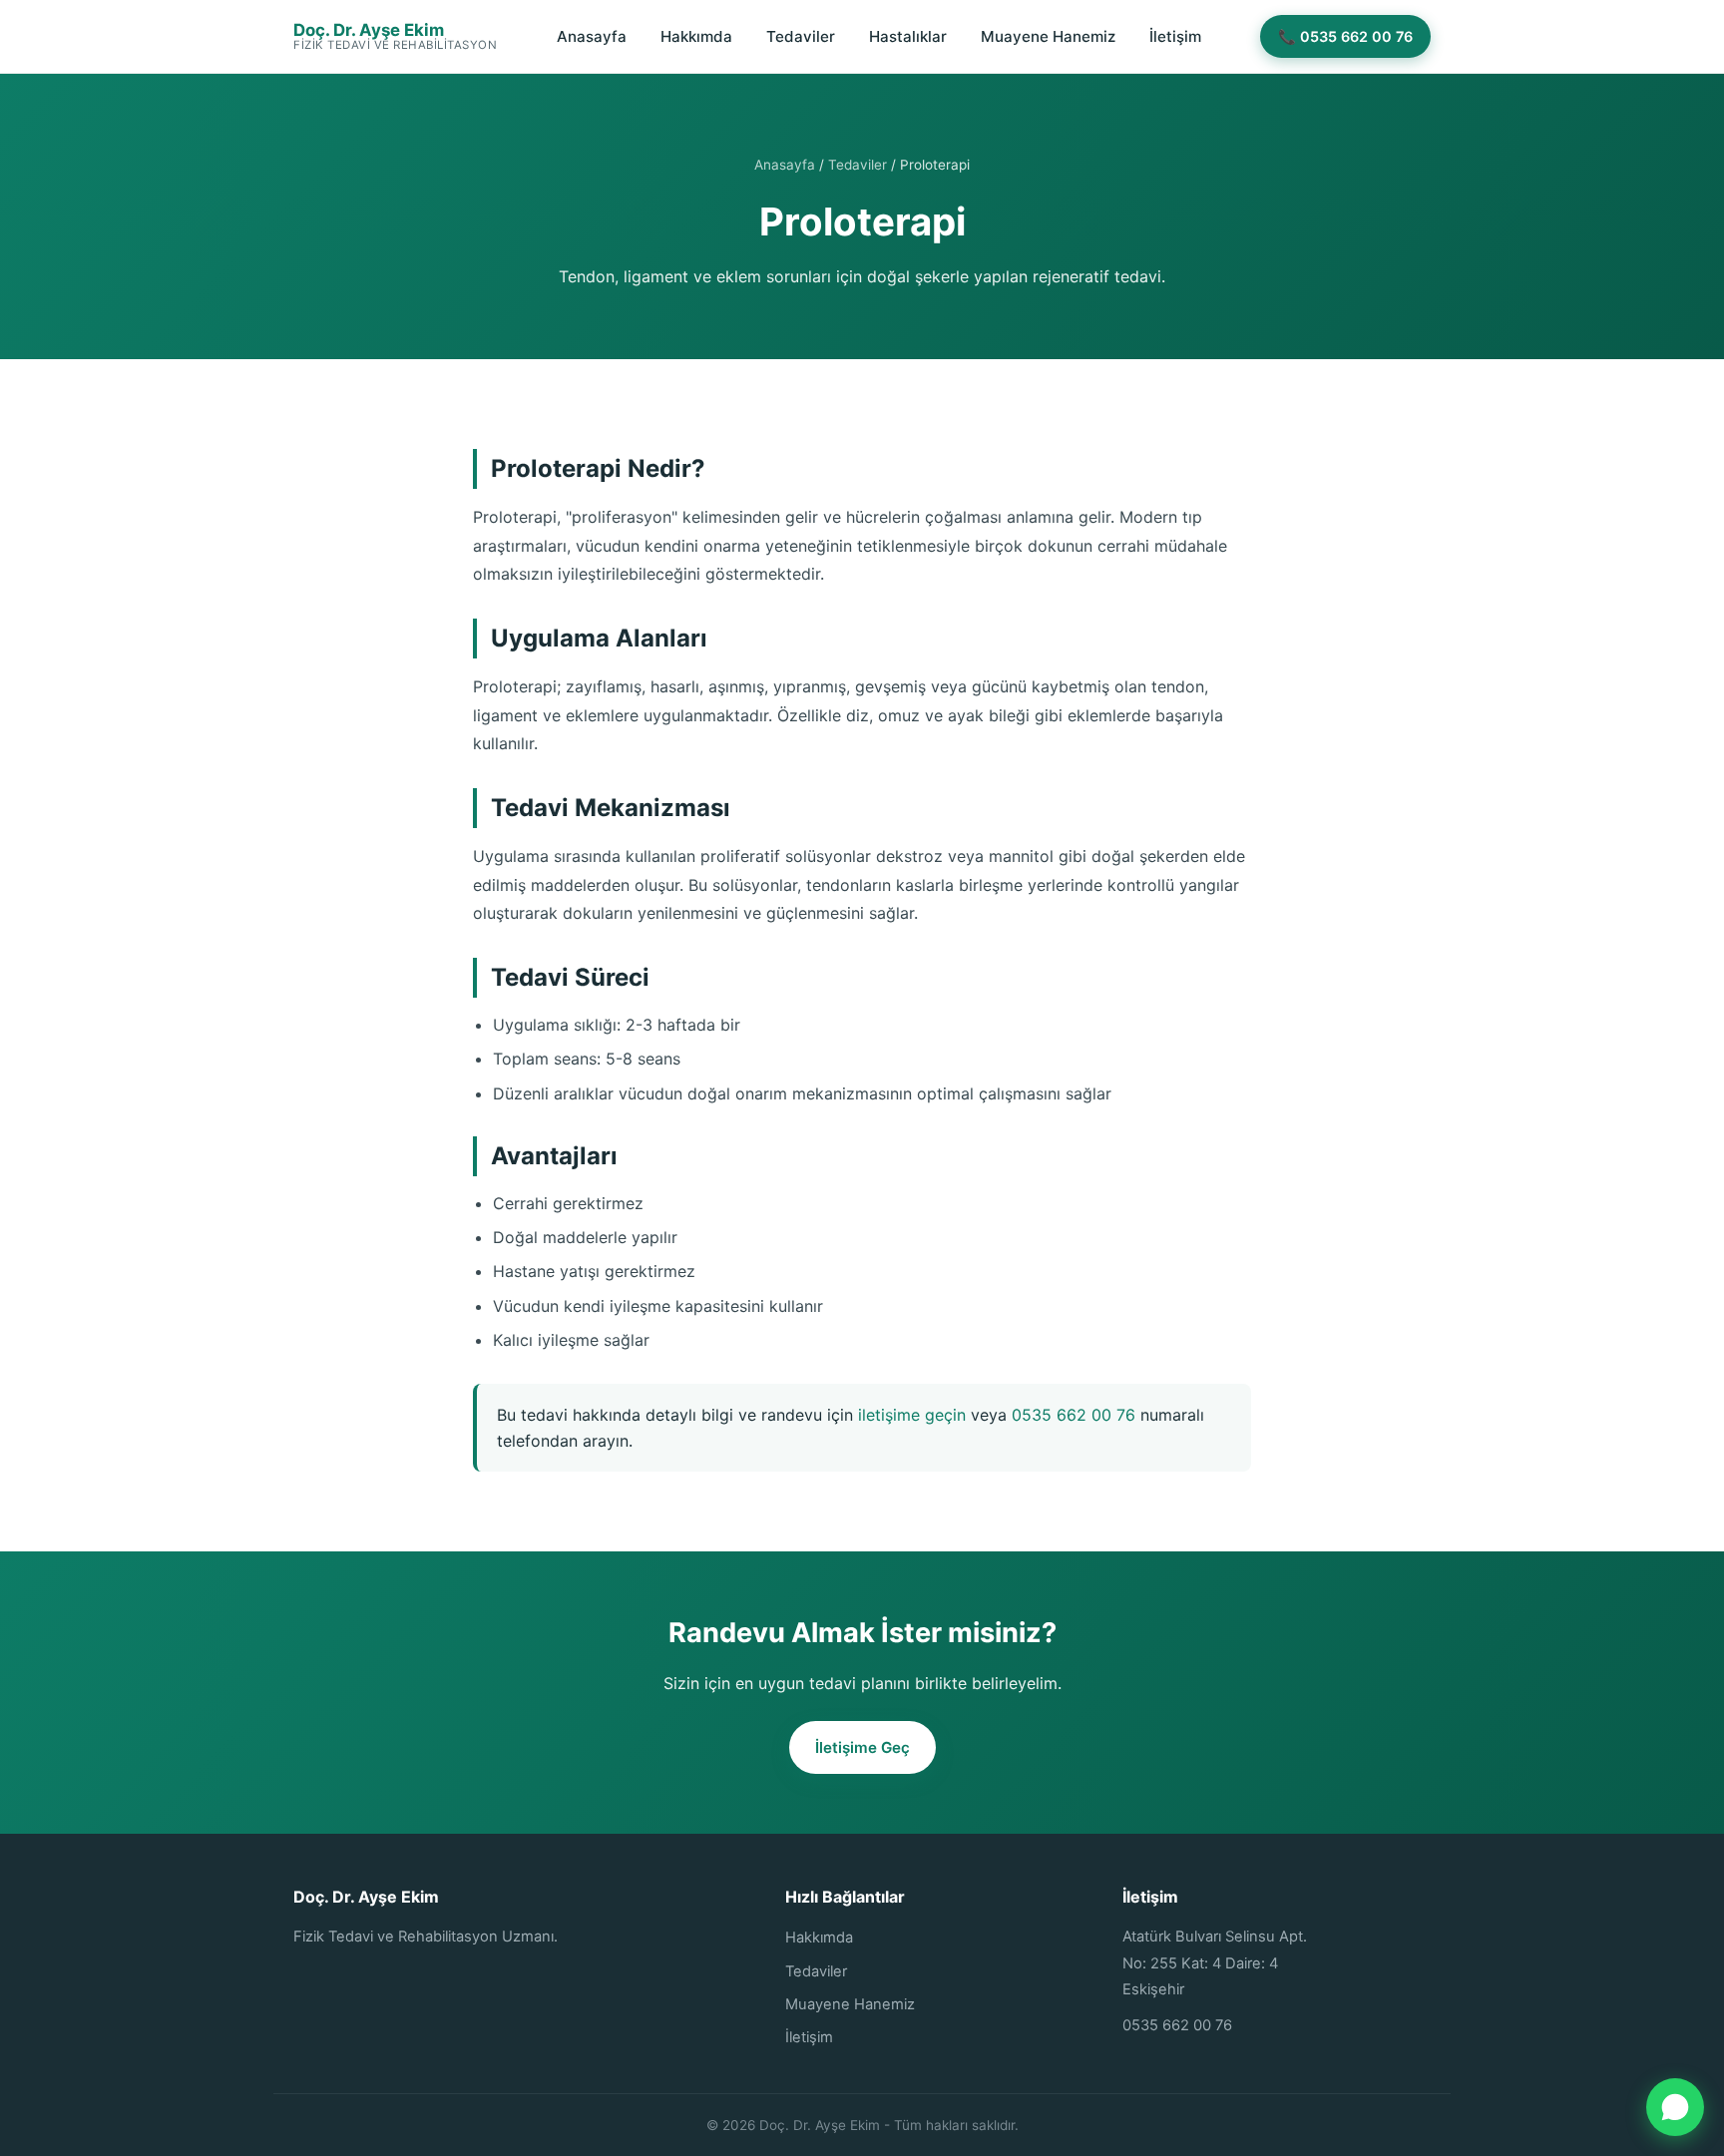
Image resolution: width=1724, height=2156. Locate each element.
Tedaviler (801, 36)
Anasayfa (592, 36)
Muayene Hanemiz (1048, 36)
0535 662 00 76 (1074, 1415)
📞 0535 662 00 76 (1345, 36)
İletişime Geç (862, 1747)
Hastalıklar (908, 36)
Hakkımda (696, 36)
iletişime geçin (912, 1415)
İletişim (1175, 36)
